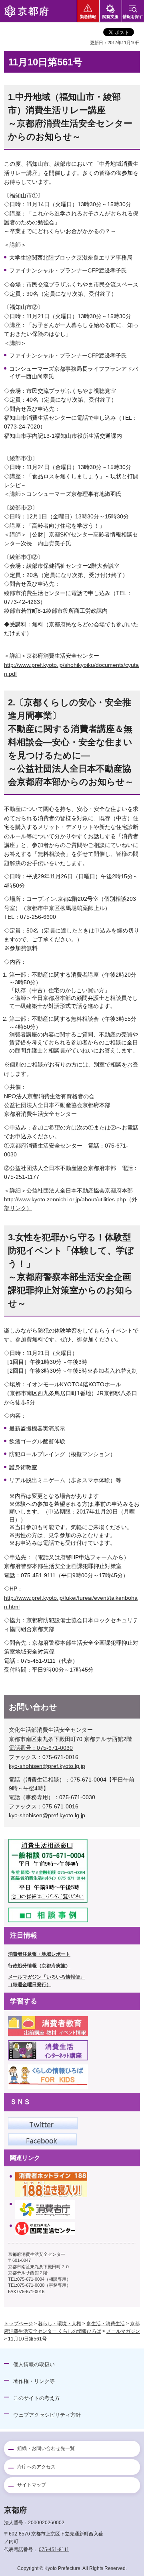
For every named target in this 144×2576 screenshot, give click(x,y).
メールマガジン (123, 2331)
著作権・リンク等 (34, 2381)
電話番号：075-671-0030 (41, 1748)
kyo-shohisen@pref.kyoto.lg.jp (47, 1766)
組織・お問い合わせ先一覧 (46, 2448)
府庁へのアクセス (36, 2467)
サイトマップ (32, 2485)
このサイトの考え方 (37, 2398)
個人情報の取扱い (34, 2364)
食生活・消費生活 (106, 2324)
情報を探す (133, 17)
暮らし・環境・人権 (60, 2324)
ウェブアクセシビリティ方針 (47, 2415)
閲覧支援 (110, 17)
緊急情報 (88, 17)
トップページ (18, 2324)
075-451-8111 (54, 2550)
